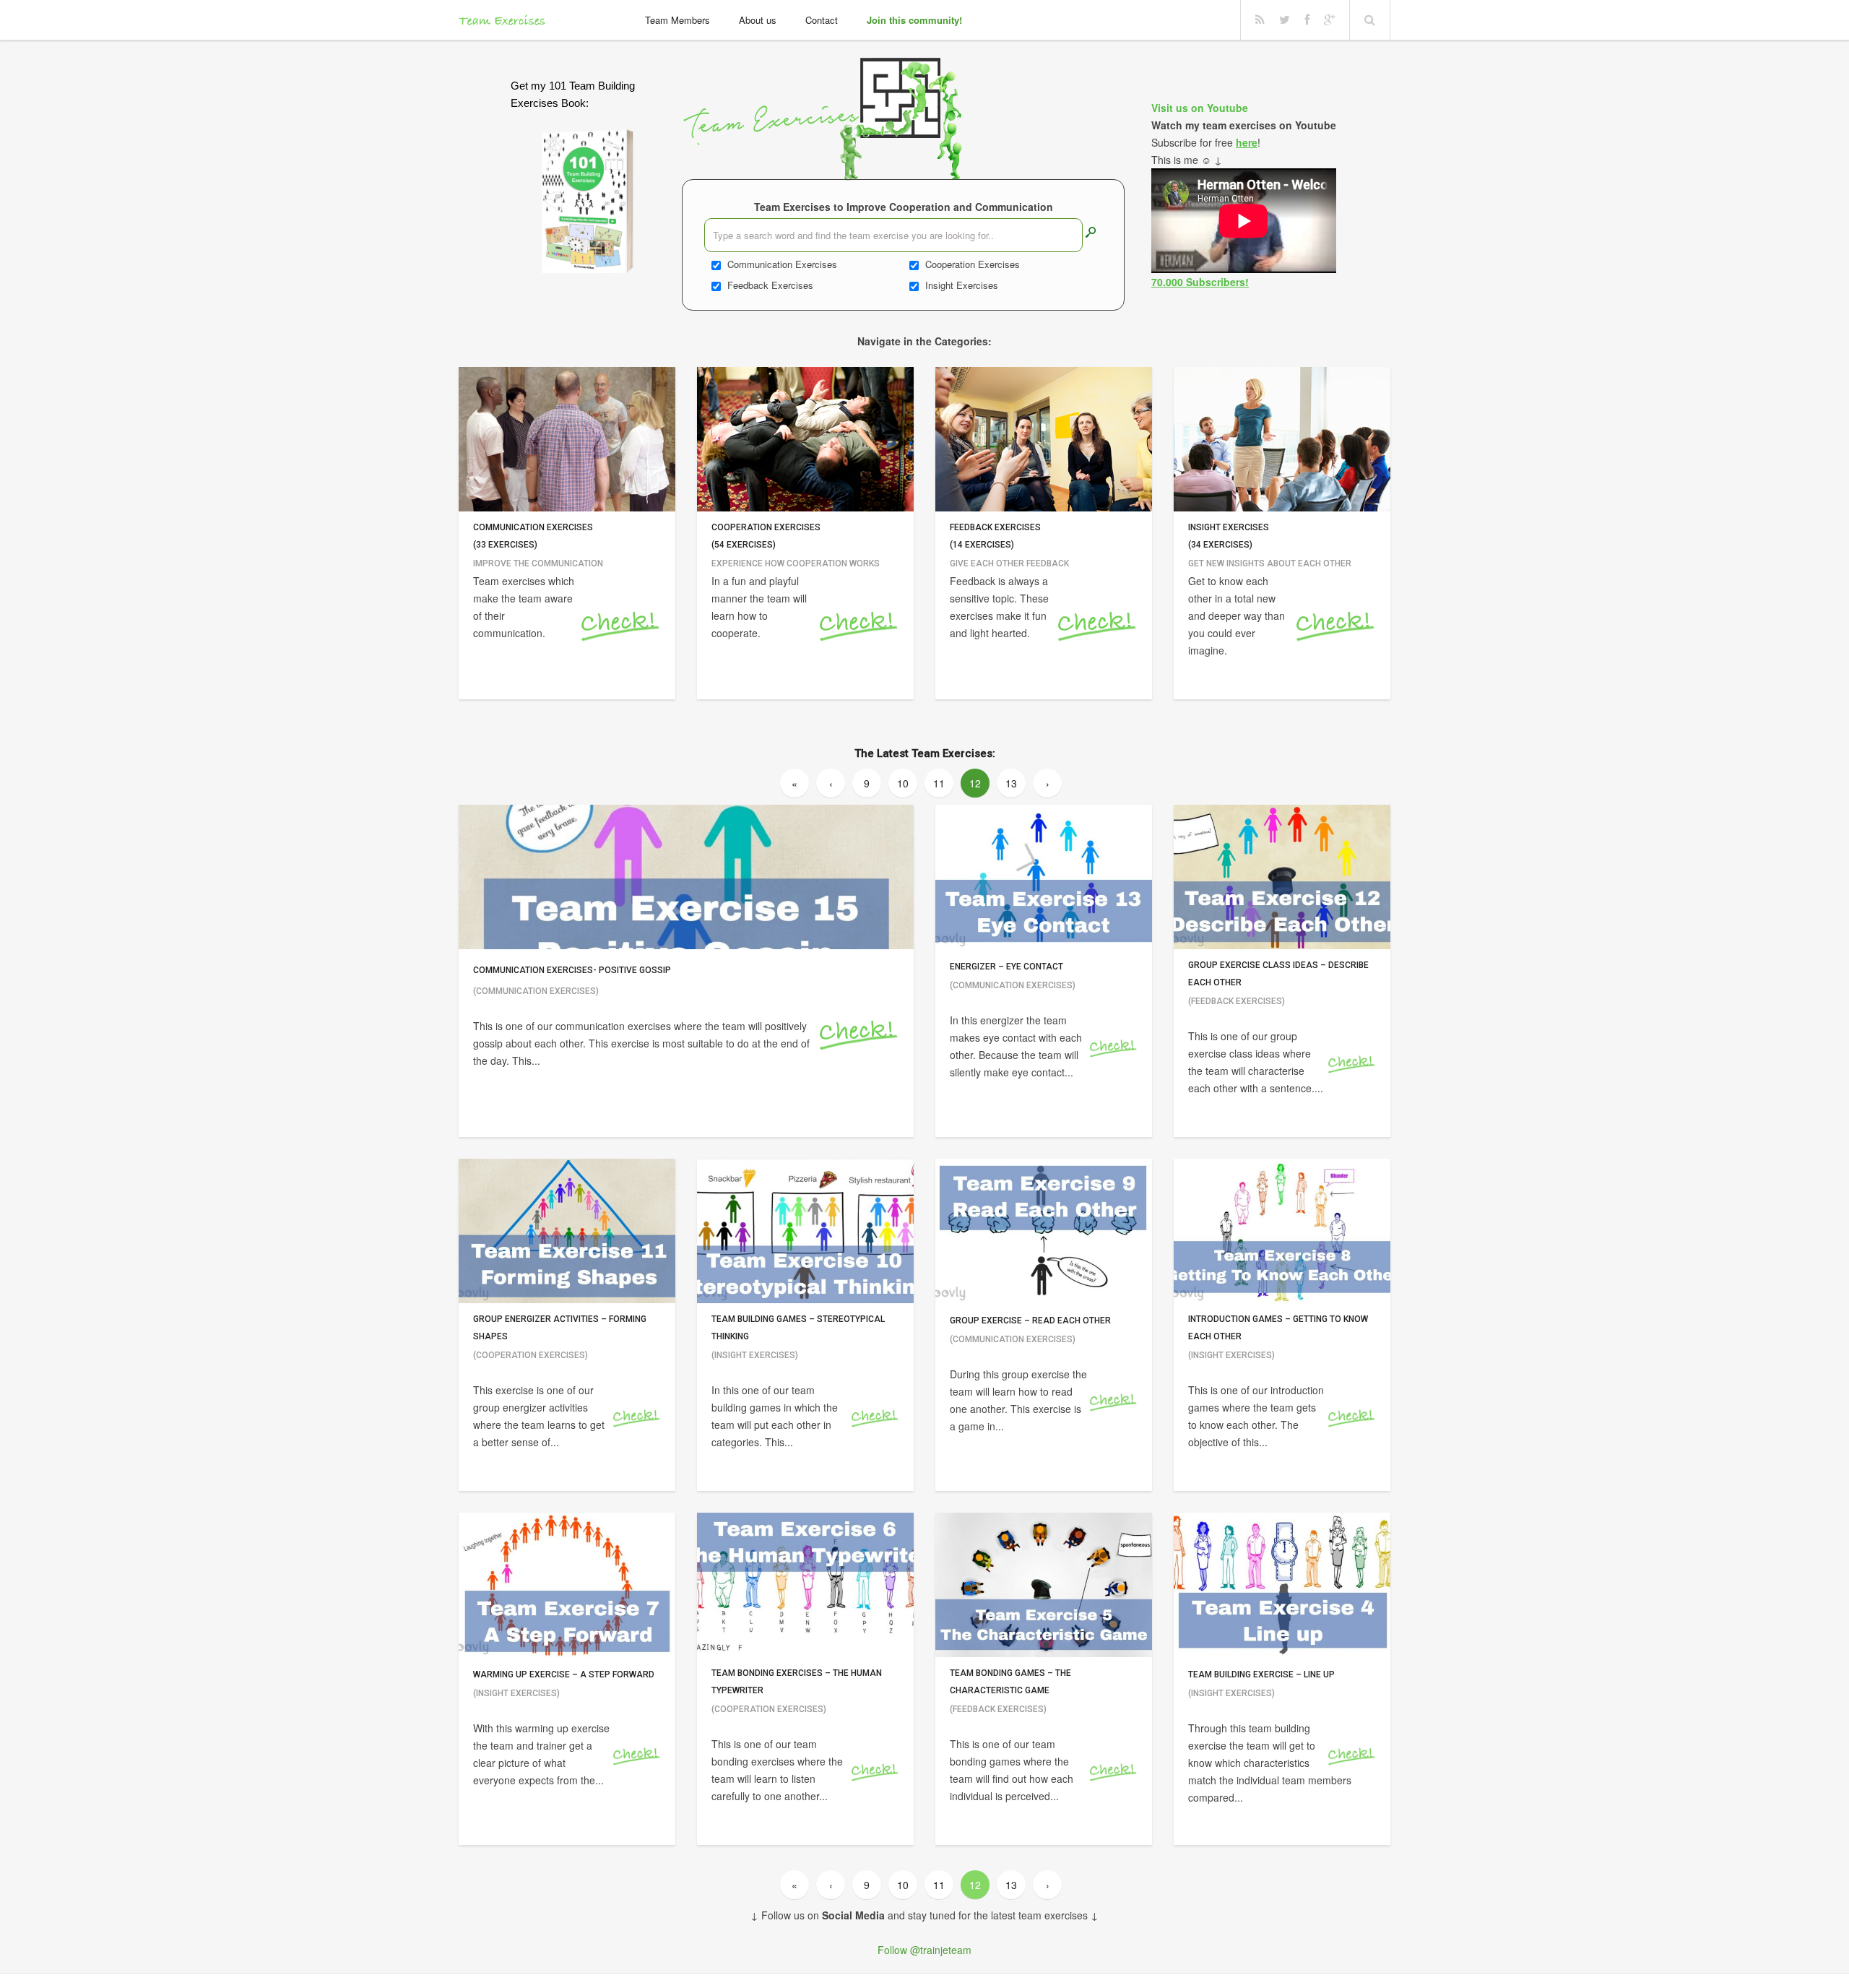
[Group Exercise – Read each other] (1044, 1231)
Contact (822, 20)
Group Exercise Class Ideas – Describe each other (1278, 974)
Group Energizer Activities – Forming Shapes (560, 1328)
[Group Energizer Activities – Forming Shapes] (567, 1231)
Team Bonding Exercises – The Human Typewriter (797, 1682)
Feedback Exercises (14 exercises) (995, 536)
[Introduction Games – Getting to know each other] (1282, 1231)
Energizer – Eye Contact (1006, 967)
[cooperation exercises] (805, 439)
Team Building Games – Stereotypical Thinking (798, 1328)
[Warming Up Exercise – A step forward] (567, 1585)
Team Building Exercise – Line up (1261, 1674)
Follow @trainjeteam (924, 1950)
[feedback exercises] (1044, 439)
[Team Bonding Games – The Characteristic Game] (1044, 1585)
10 (903, 783)
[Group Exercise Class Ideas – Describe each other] (1282, 877)
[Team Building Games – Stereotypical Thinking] (805, 1231)
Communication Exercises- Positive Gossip (572, 970)
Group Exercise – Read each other (1030, 1321)
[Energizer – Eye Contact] (1044, 877)
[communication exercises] (567, 439)
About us (758, 20)
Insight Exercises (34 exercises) (1229, 536)
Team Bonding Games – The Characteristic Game (1010, 1682)
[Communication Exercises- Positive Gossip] (686, 877)
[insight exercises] (1282, 439)
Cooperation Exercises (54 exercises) (766, 536)
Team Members (677, 20)
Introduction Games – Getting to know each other (1278, 1328)
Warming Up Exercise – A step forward (564, 1674)
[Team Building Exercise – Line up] (1282, 1585)
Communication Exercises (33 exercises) (533, 536)
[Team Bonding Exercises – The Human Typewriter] (805, 1585)
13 (1011, 783)
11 (939, 783)
